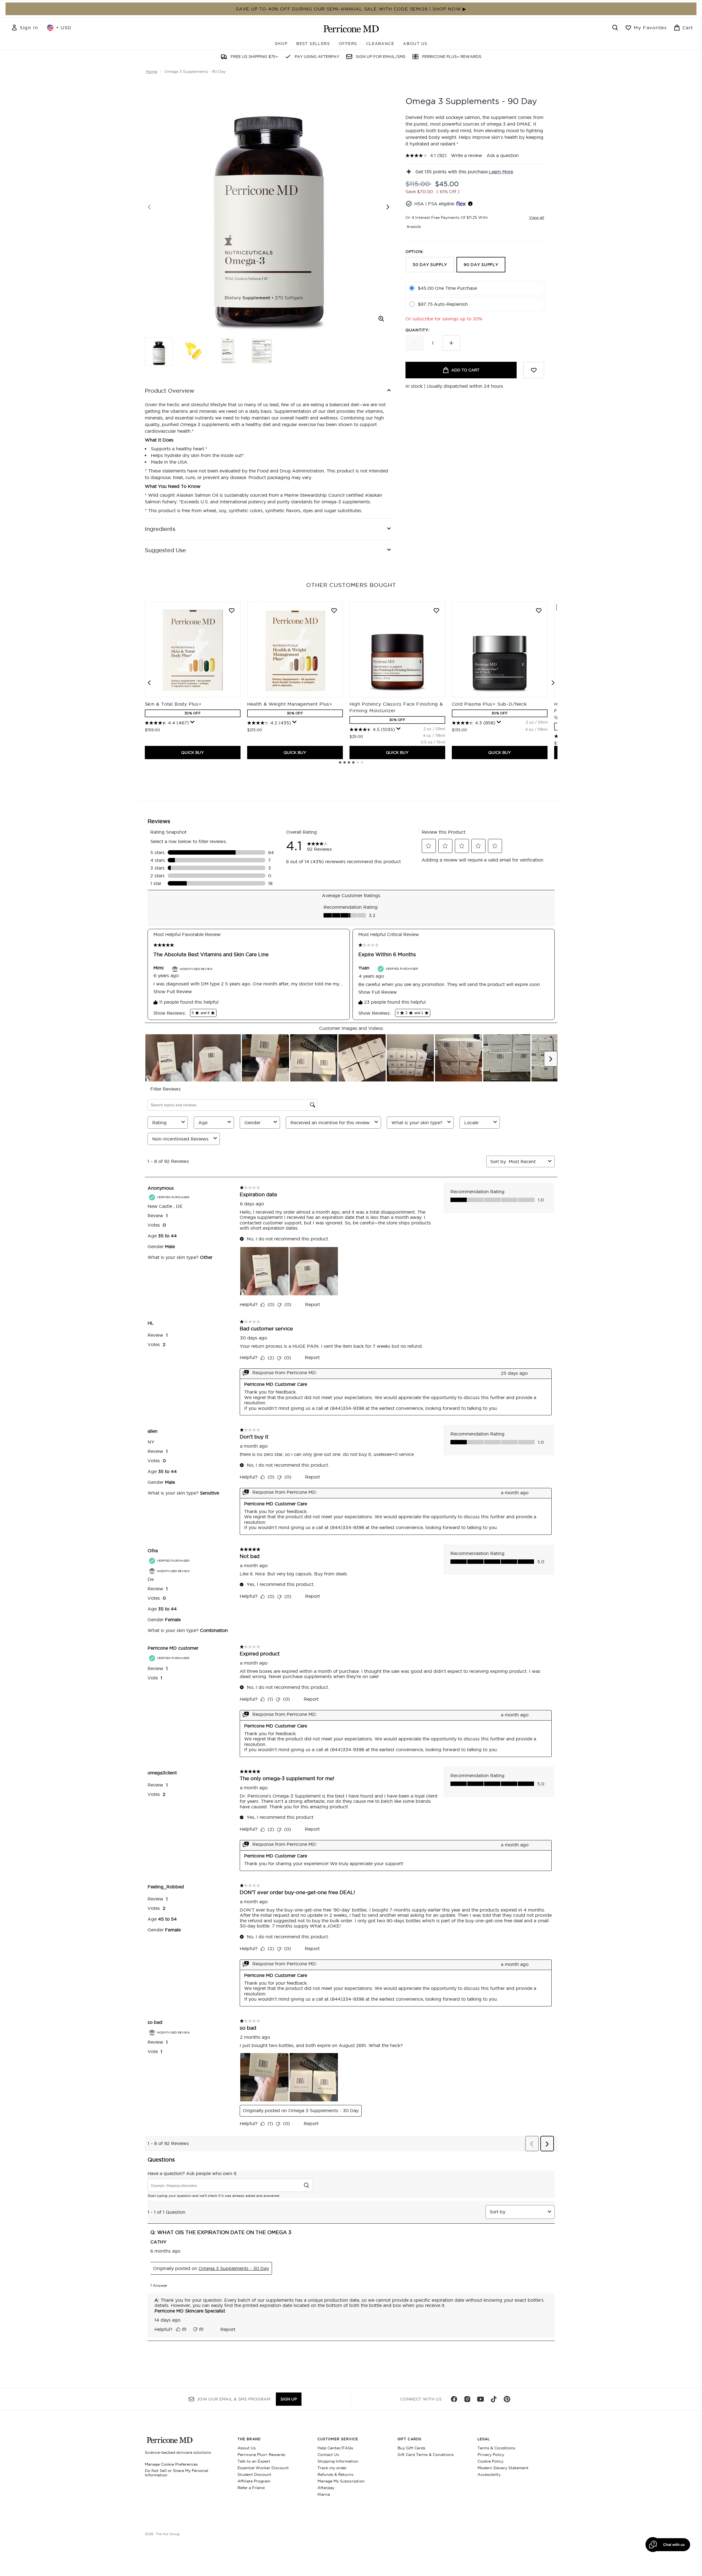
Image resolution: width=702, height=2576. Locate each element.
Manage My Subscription (341, 2481)
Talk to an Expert (254, 2461)
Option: (415, 252)
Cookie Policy (490, 2461)
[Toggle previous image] (149, 207)
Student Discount (254, 2474)
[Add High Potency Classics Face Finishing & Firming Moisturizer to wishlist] (436, 610)
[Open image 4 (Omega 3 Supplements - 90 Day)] (262, 351)
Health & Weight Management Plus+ (290, 704)
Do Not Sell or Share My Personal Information (177, 2473)
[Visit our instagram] (467, 2399)
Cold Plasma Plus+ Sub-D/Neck (489, 704)
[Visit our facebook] (454, 2399)
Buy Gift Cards (411, 2448)
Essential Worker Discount (263, 2468)
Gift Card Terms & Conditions (426, 2455)
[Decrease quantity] (414, 343)
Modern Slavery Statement (503, 2468)
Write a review (467, 155)
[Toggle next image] (388, 207)
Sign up (289, 2399)
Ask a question (503, 155)
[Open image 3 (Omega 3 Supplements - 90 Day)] (228, 351)
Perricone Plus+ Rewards (261, 2455)
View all (537, 217)
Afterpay (326, 2488)
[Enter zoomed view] (381, 319)
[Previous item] (149, 683)
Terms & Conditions (496, 2448)
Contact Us (328, 2455)
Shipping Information (338, 2461)
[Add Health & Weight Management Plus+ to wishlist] (334, 610)
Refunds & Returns (335, 2474)
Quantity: (417, 330)
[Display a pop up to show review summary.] (193, 722)
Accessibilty (489, 2474)
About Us (247, 2448)
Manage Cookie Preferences (171, 2464)
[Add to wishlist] (534, 370)
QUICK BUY (193, 753)
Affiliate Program (254, 2481)
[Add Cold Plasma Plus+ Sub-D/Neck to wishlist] (539, 610)
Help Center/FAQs (335, 2448)
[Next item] (553, 683)
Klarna (324, 2494)
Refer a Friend (251, 2488)
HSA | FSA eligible (434, 204)
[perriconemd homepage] (351, 29)
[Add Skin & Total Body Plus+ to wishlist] (232, 610)
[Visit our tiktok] (494, 2399)
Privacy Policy (491, 2455)
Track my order (332, 2468)
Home (152, 71)
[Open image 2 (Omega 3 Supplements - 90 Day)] (193, 351)
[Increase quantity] (451, 343)
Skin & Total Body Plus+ (173, 704)
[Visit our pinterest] (507, 2399)
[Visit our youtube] (481, 2399)
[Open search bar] (615, 28)
